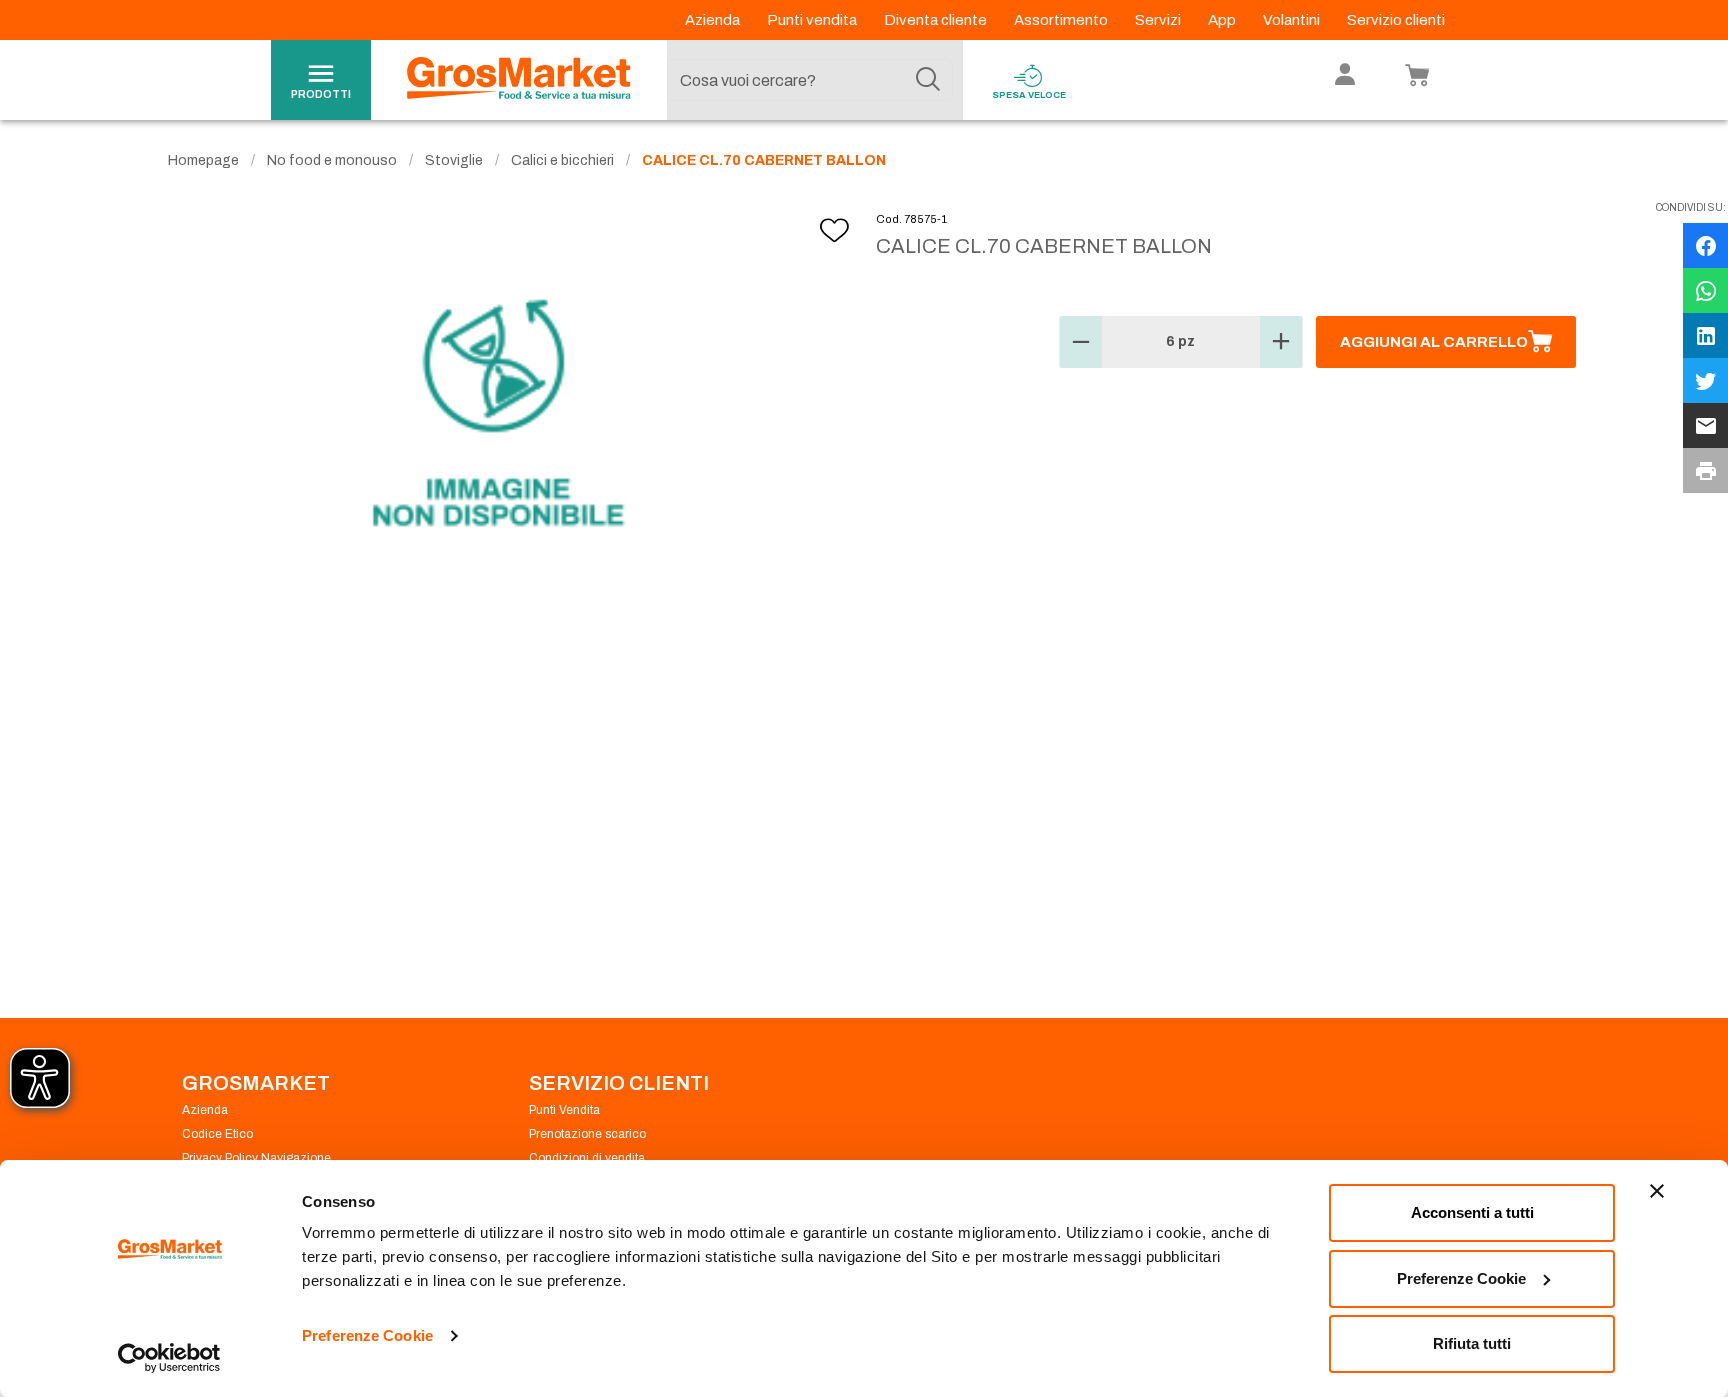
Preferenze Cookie (367, 1335)
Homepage (203, 160)
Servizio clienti (1396, 20)
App (1223, 20)
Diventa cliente (937, 20)
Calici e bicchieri (562, 160)
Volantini (1293, 20)
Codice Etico (217, 1134)
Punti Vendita (564, 1110)
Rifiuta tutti (1472, 1343)
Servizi (1159, 20)
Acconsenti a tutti (1472, 1212)
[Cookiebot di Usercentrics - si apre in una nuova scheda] (169, 1358)
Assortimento (1062, 20)
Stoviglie (454, 160)
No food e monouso (332, 160)
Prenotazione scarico (587, 1134)
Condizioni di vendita (587, 1158)
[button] (1081, 342)
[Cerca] (928, 80)
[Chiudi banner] (1657, 1191)
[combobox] (810, 80)
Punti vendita (813, 20)
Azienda (714, 20)
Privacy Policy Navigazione (256, 1158)
